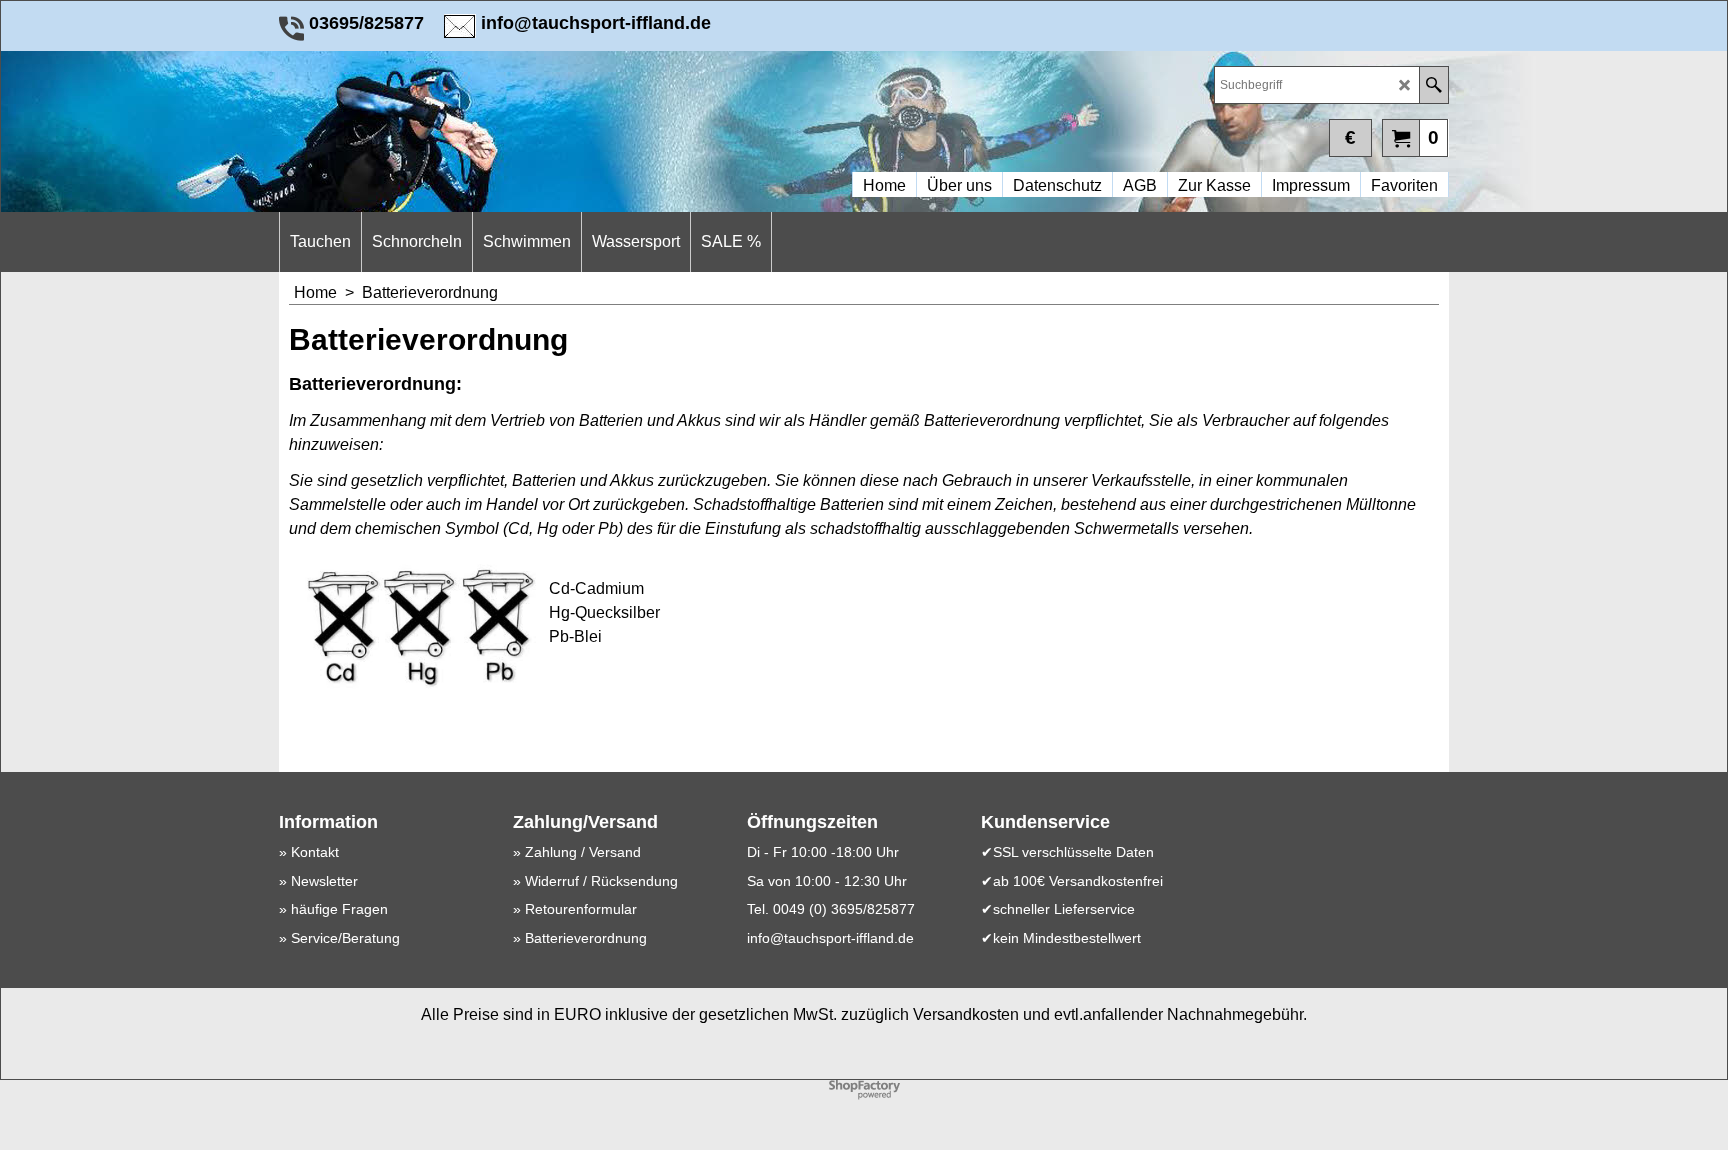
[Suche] (1433, 85)
